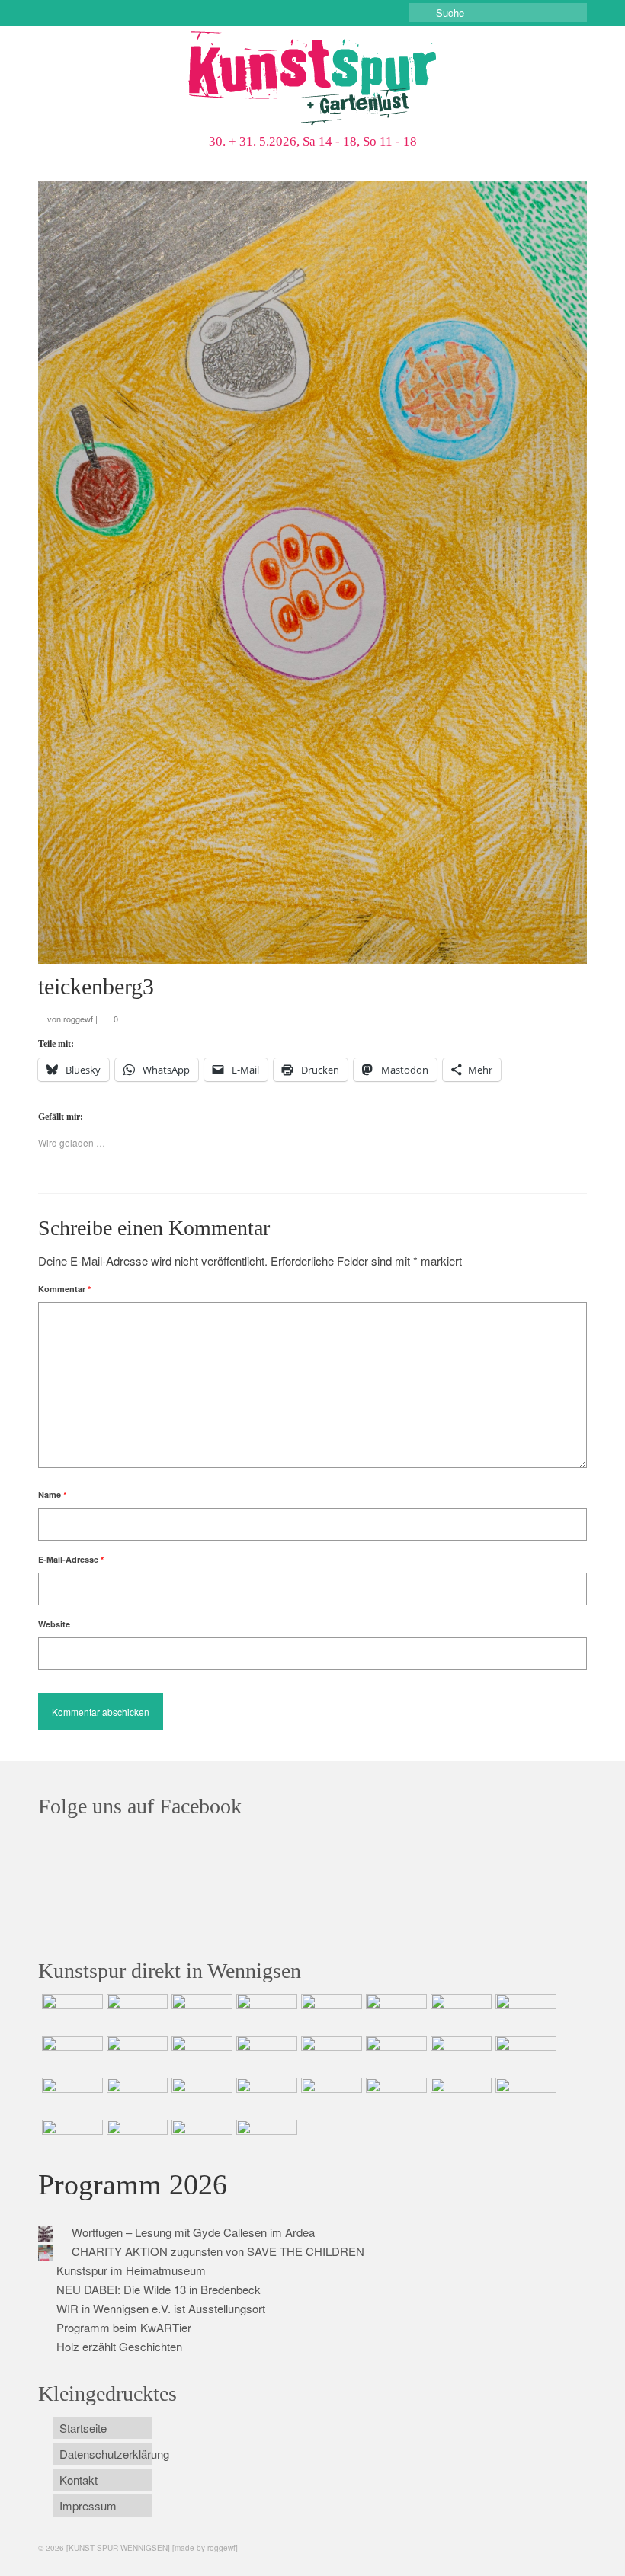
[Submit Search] (421, 13)
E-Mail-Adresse (71, 1559)
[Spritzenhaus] (265, 2139)
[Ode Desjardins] (459, 2097)
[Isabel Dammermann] (200, 2013)
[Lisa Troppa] (135, 2097)
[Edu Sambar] (71, 2013)
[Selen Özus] (200, 2097)
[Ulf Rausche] (265, 2013)
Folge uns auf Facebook (140, 1806)
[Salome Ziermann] (135, 2013)
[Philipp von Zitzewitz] (330, 2055)
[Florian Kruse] (524, 2097)
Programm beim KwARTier (124, 2327)
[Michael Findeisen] (524, 2055)
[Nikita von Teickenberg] (330, 2097)
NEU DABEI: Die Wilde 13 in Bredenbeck (159, 2289)
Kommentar (64, 1289)
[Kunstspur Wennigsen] (312, 80)
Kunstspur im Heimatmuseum (131, 2270)
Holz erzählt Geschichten (119, 2346)
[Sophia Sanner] (394, 2055)
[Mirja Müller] (200, 2055)
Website (54, 1624)
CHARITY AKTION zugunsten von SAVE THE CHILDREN (218, 2251)
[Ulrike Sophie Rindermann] (459, 2013)
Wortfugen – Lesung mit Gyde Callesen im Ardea (193, 2232)
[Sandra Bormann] (71, 2139)
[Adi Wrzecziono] (459, 2055)
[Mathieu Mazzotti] (524, 2013)
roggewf (78, 1019)
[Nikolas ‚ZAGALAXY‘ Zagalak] (71, 2055)
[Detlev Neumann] (135, 2139)
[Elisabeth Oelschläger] (200, 2139)
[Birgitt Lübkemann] (135, 2055)
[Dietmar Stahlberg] (265, 2055)
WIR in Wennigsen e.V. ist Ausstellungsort (161, 2308)
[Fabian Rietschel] (330, 2013)
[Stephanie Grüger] (394, 2097)
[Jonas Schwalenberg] (265, 2097)
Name (52, 1494)
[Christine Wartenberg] (394, 2013)
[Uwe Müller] (71, 2097)
